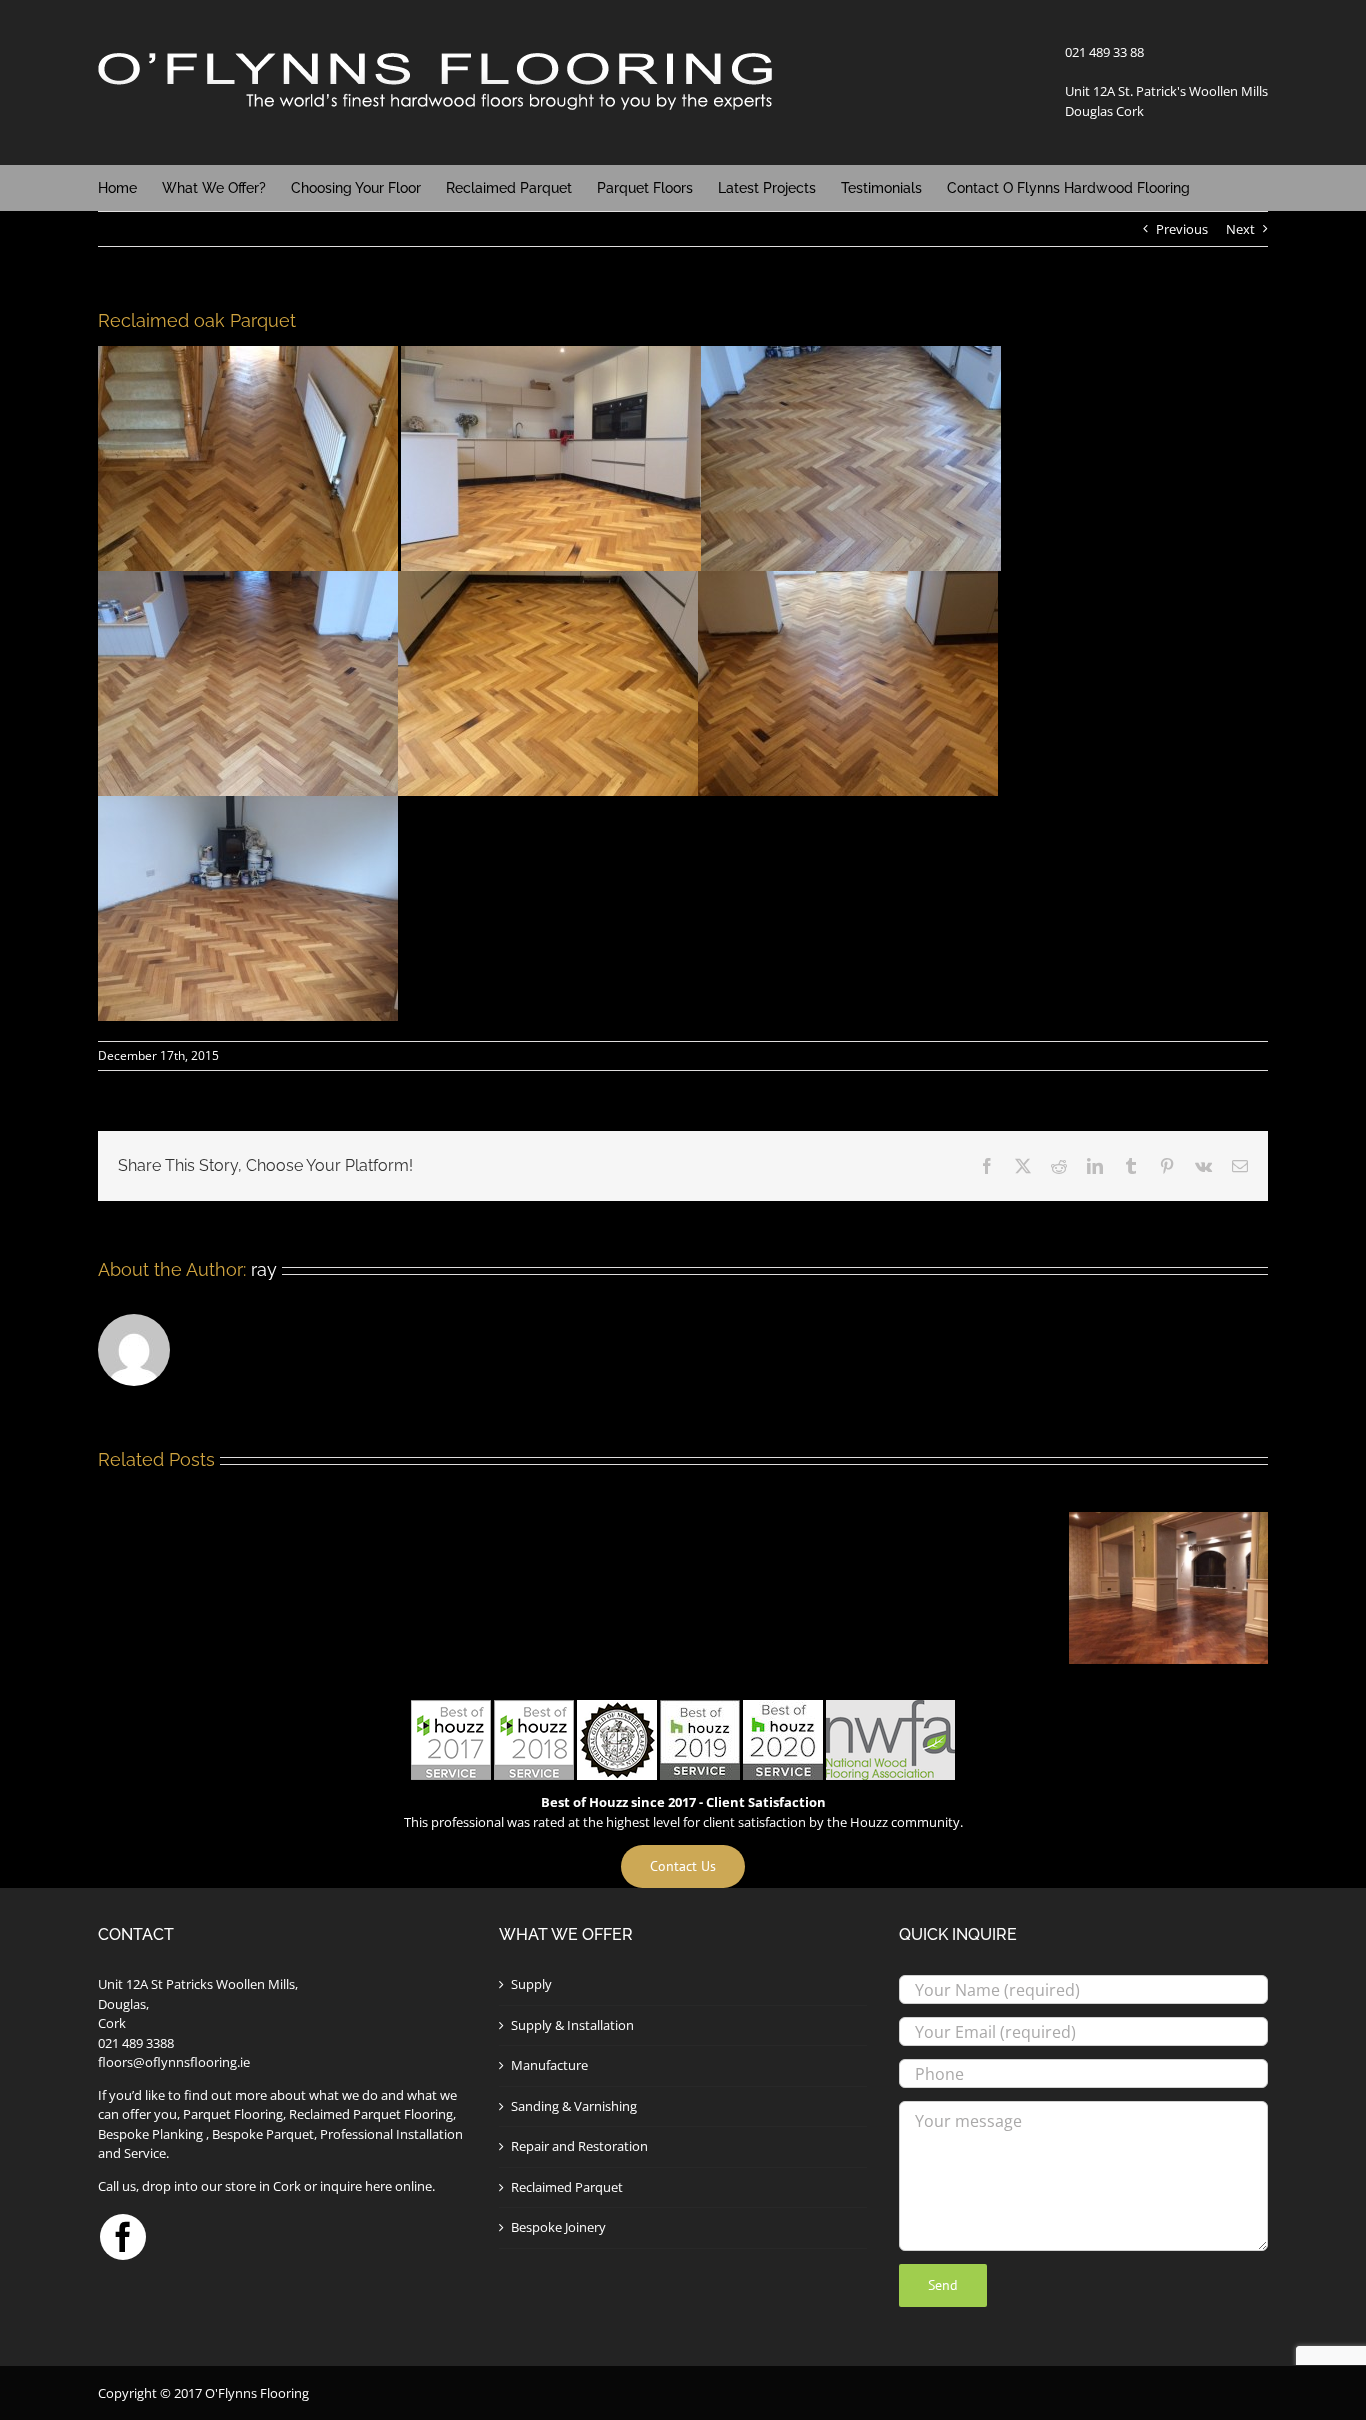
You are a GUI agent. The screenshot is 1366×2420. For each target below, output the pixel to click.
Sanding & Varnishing (574, 2106)
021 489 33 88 (1104, 52)
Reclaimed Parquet (567, 2187)
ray (264, 1269)
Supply (531, 1984)
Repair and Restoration (579, 2146)
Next (1240, 229)
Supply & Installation (572, 2025)
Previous (1182, 229)
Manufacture (549, 2065)
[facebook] (123, 2237)
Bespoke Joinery (558, 2227)
